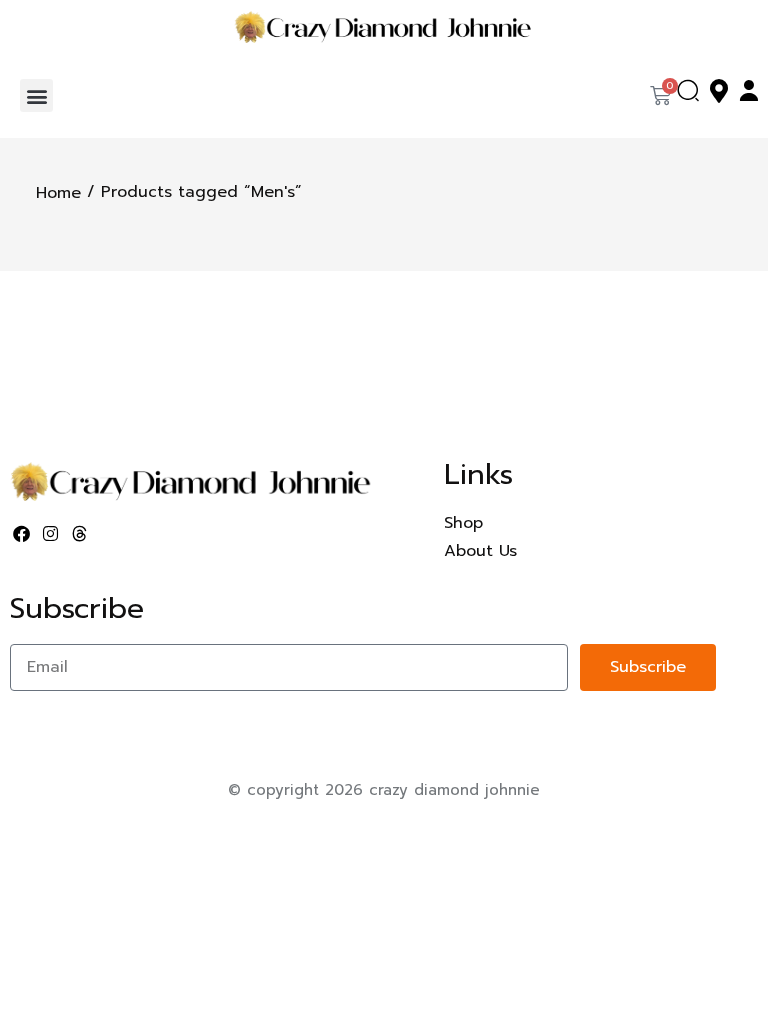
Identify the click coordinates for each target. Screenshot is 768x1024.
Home (58, 193)
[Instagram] (51, 533)
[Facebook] (22, 533)
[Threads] (80, 533)
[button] (36, 95)
